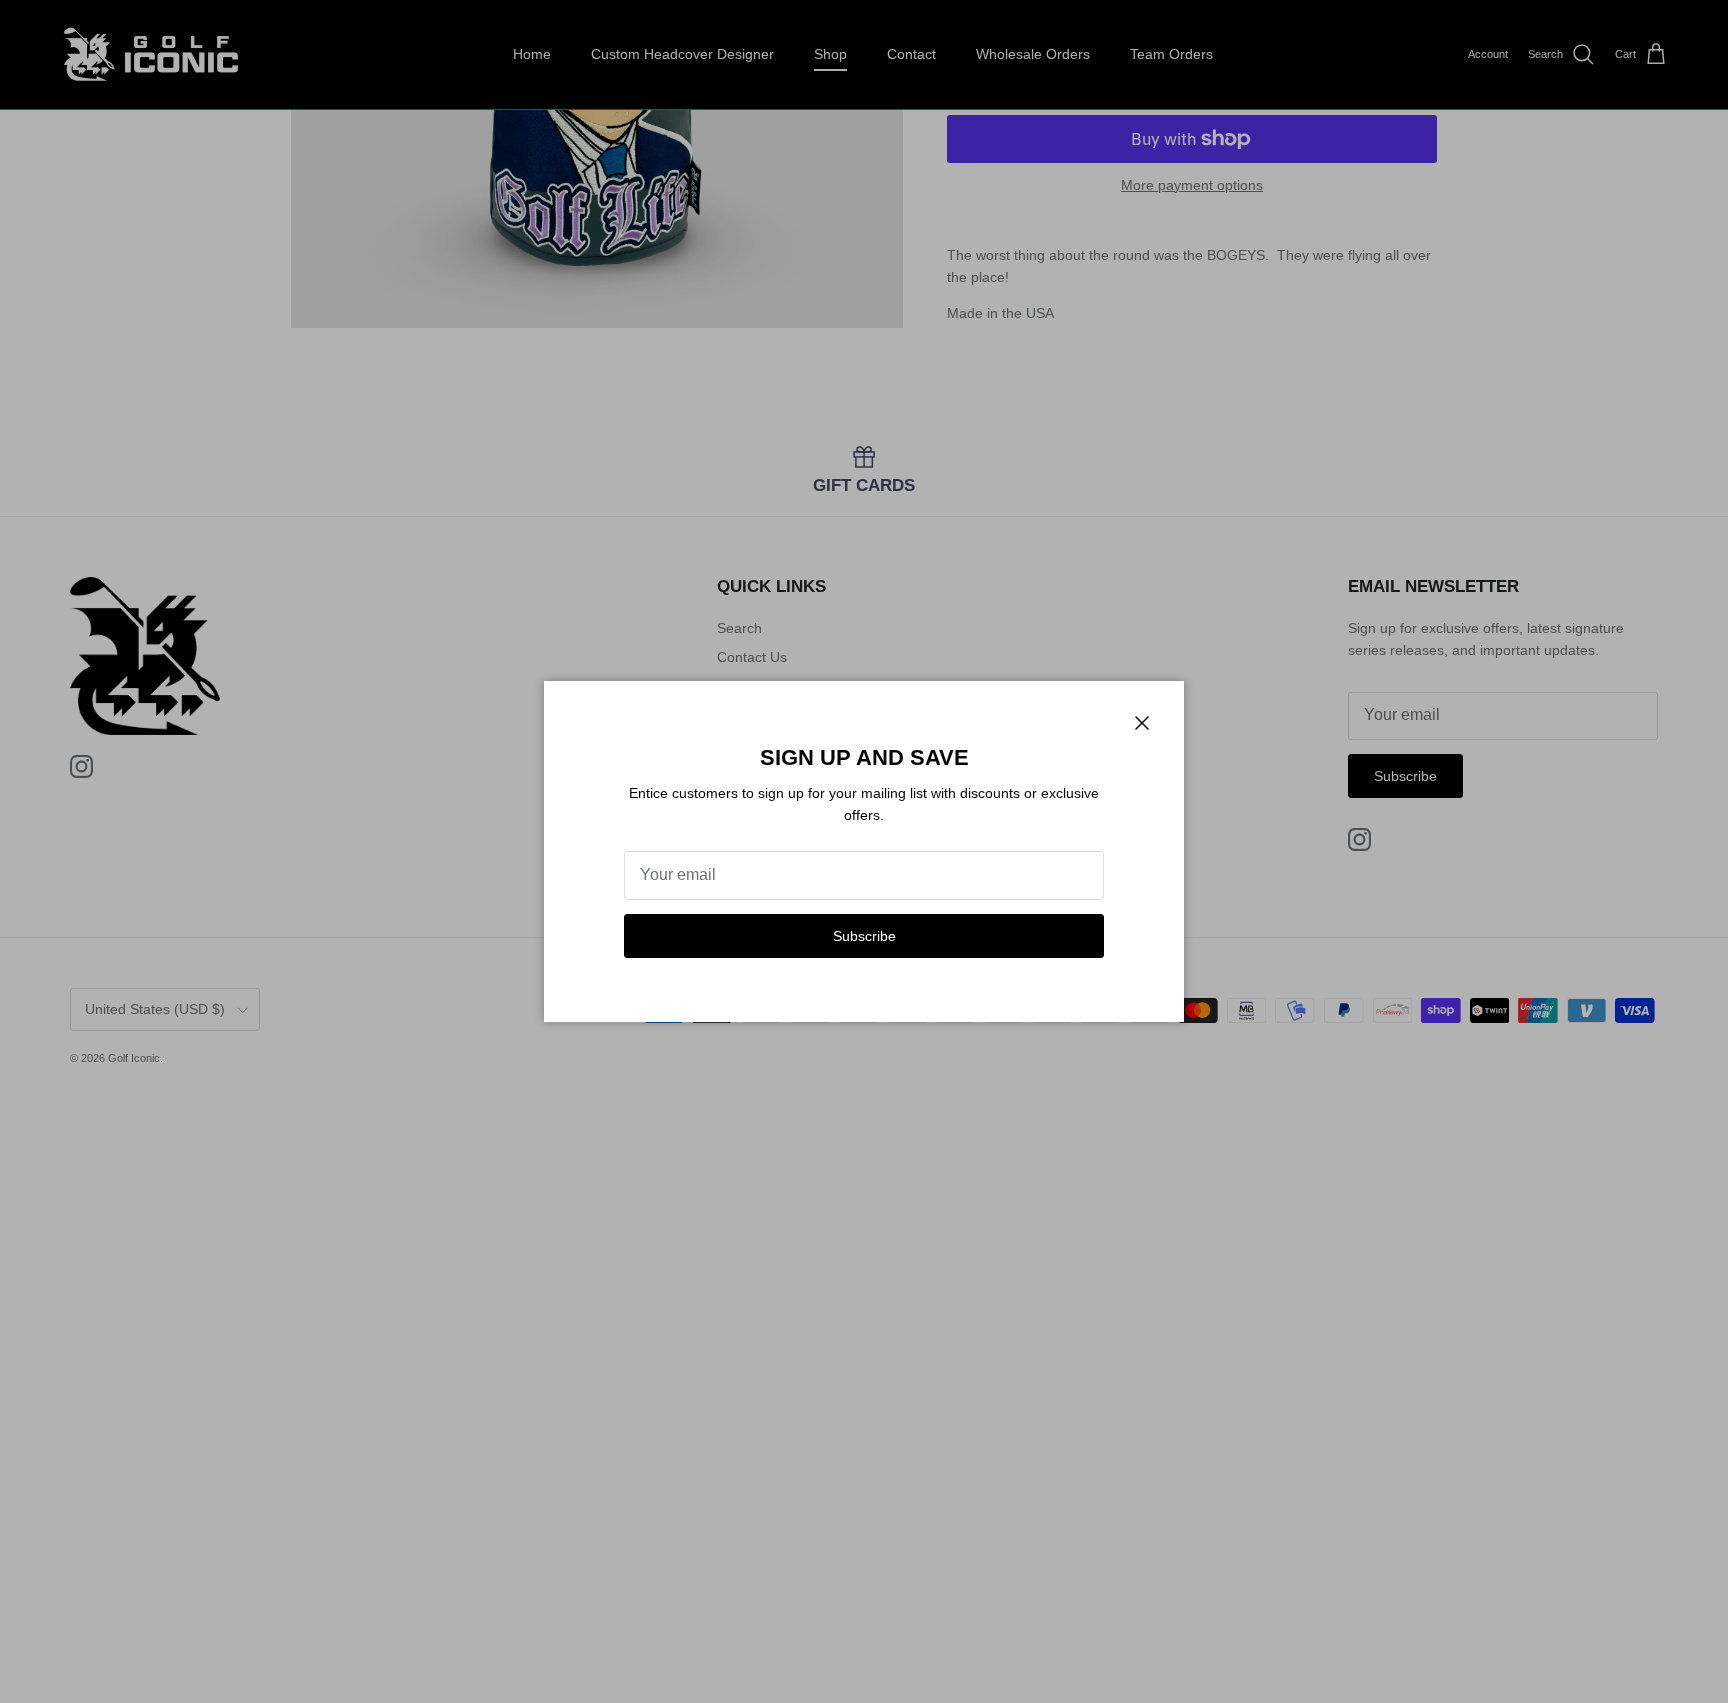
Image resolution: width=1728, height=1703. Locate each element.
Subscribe (864, 936)
